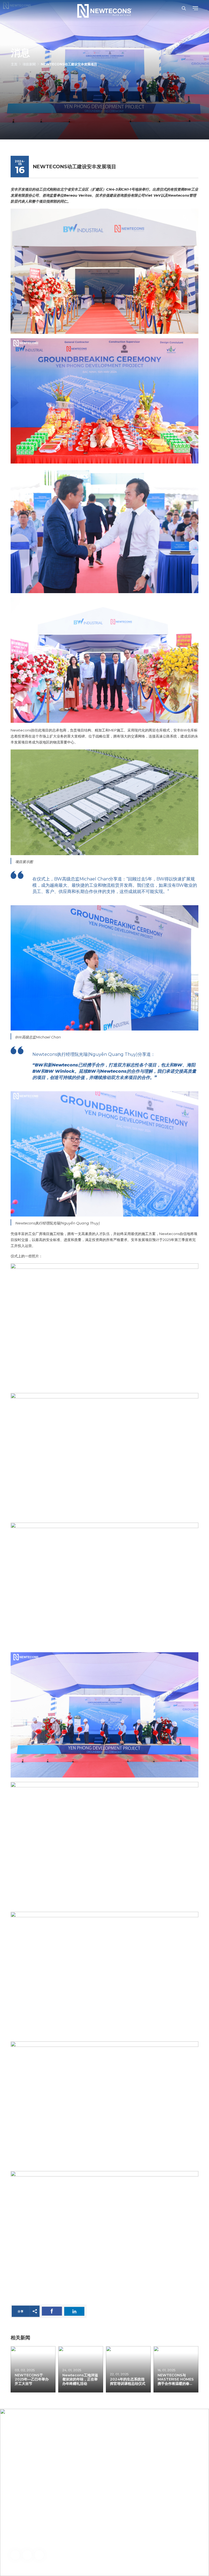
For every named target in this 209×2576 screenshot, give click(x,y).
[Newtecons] (104, 11)
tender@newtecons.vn (55, 2512)
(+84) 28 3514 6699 (44, 2496)
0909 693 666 (35, 2527)
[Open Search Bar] (184, 8)
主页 (14, 64)
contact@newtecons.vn (45, 2504)
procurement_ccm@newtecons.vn (44, 2540)
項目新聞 (29, 64)
